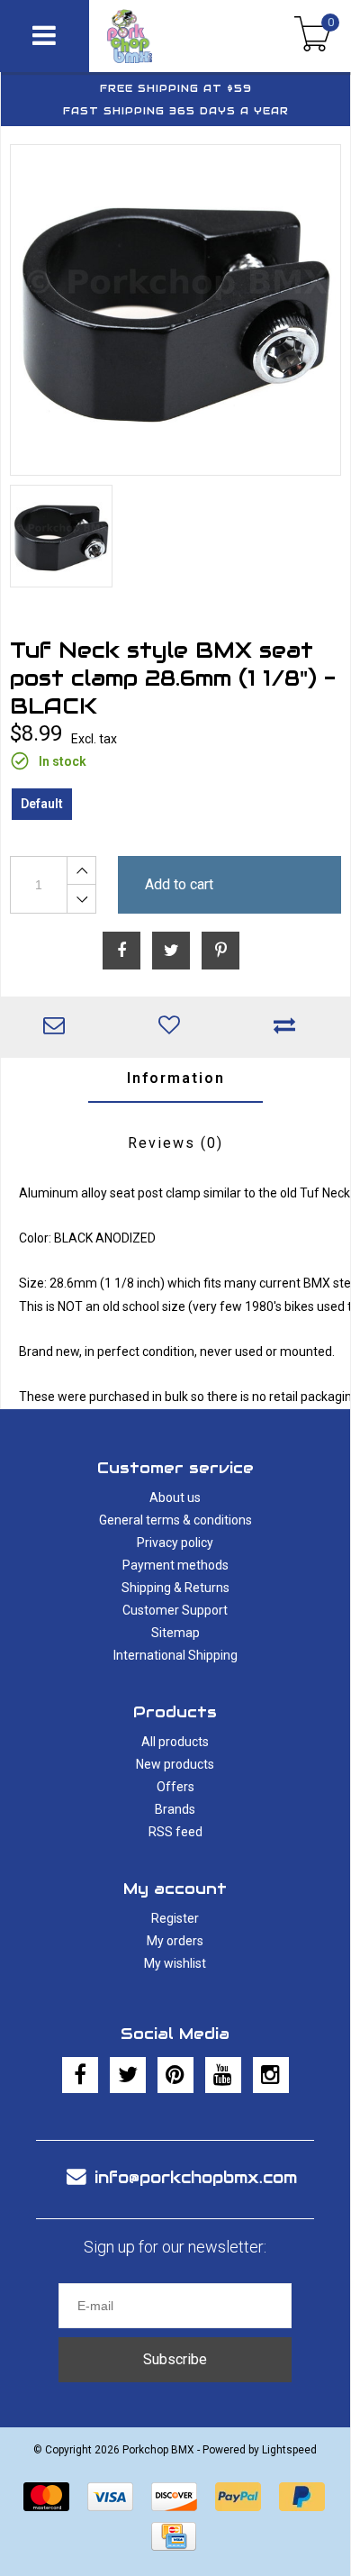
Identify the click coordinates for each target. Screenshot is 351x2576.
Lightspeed (289, 2450)
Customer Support (175, 1610)
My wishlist (175, 1963)
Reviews (175, 1143)
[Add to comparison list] (289, 1027)
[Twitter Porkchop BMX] (128, 2075)
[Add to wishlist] (174, 1027)
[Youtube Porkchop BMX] (223, 2075)
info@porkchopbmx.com (196, 2177)
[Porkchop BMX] (157, 36)
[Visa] (110, 2497)
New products (175, 1764)
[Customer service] (58, 1027)
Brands (175, 1809)
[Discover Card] (174, 2497)
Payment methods (175, 1565)
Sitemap (175, 1633)
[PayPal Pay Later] (302, 2497)
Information (176, 1078)
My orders (175, 1941)
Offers (175, 1787)
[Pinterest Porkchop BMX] (175, 2075)
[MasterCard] (46, 2497)
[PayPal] (238, 2497)
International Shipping (175, 1655)
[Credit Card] (174, 2536)
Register (175, 1918)
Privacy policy (175, 1543)
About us (175, 1497)
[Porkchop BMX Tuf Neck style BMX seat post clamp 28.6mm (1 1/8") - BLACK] (175, 310)
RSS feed (175, 1832)
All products (175, 1742)
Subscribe (175, 2359)
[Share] (121, 951)
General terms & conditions (175, 1520)
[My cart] (313, 36)
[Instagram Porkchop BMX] (271, 2075)
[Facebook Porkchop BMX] (80, 2075)
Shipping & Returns (175, 1588)
